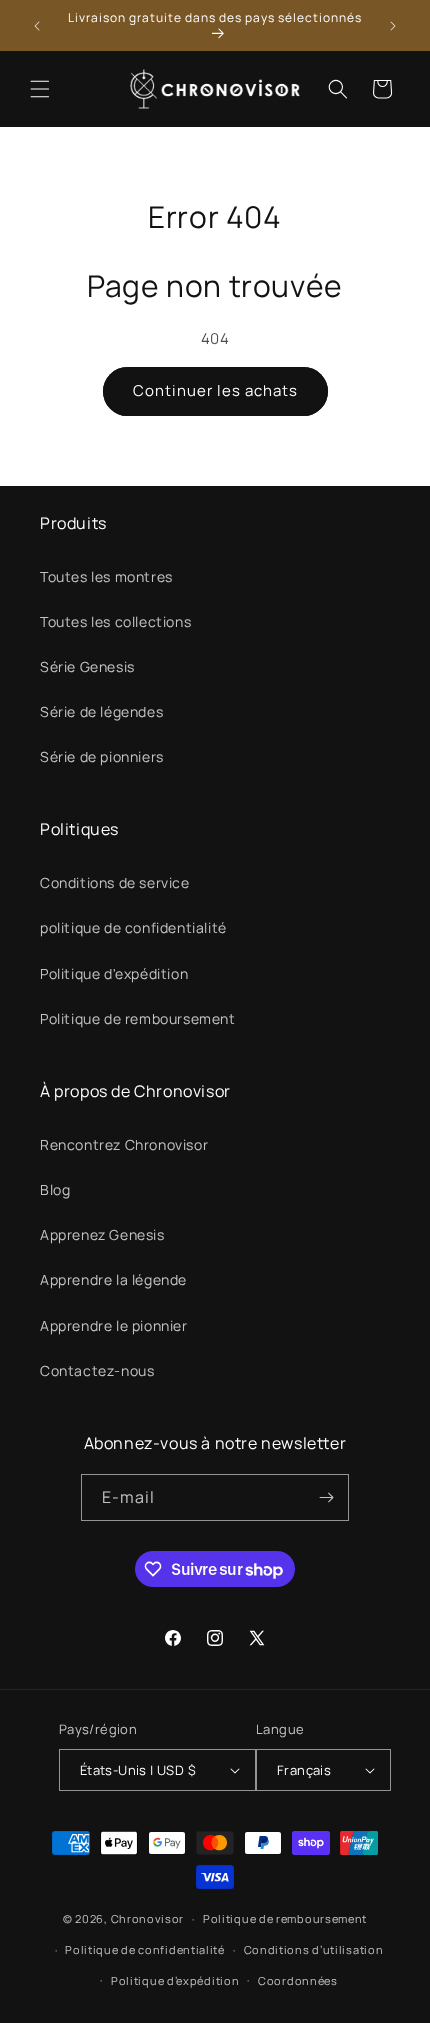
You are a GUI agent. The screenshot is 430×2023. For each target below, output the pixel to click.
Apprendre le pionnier (114, 1325)
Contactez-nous (97, 1370)
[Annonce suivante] (393, 26)
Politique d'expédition (114, 973)
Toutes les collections (115, 621)
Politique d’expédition (175, 1980)
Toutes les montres (106, 576)
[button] (40, 89)
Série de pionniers (102, 756)
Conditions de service (115, 882)
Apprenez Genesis (102, 1234)
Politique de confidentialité (145, 1949)
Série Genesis (87, 666)
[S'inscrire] (326, 1497)
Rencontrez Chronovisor (124, 1144)
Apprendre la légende (113, 1279)
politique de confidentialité (133, 927)
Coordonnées (298, 1980)
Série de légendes (101, 711)
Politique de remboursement (138, 1018)
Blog (55, 1189)
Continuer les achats (215, 390)
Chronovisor (148, 1918)
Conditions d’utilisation (314, 1949)
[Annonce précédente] (37, 26)
